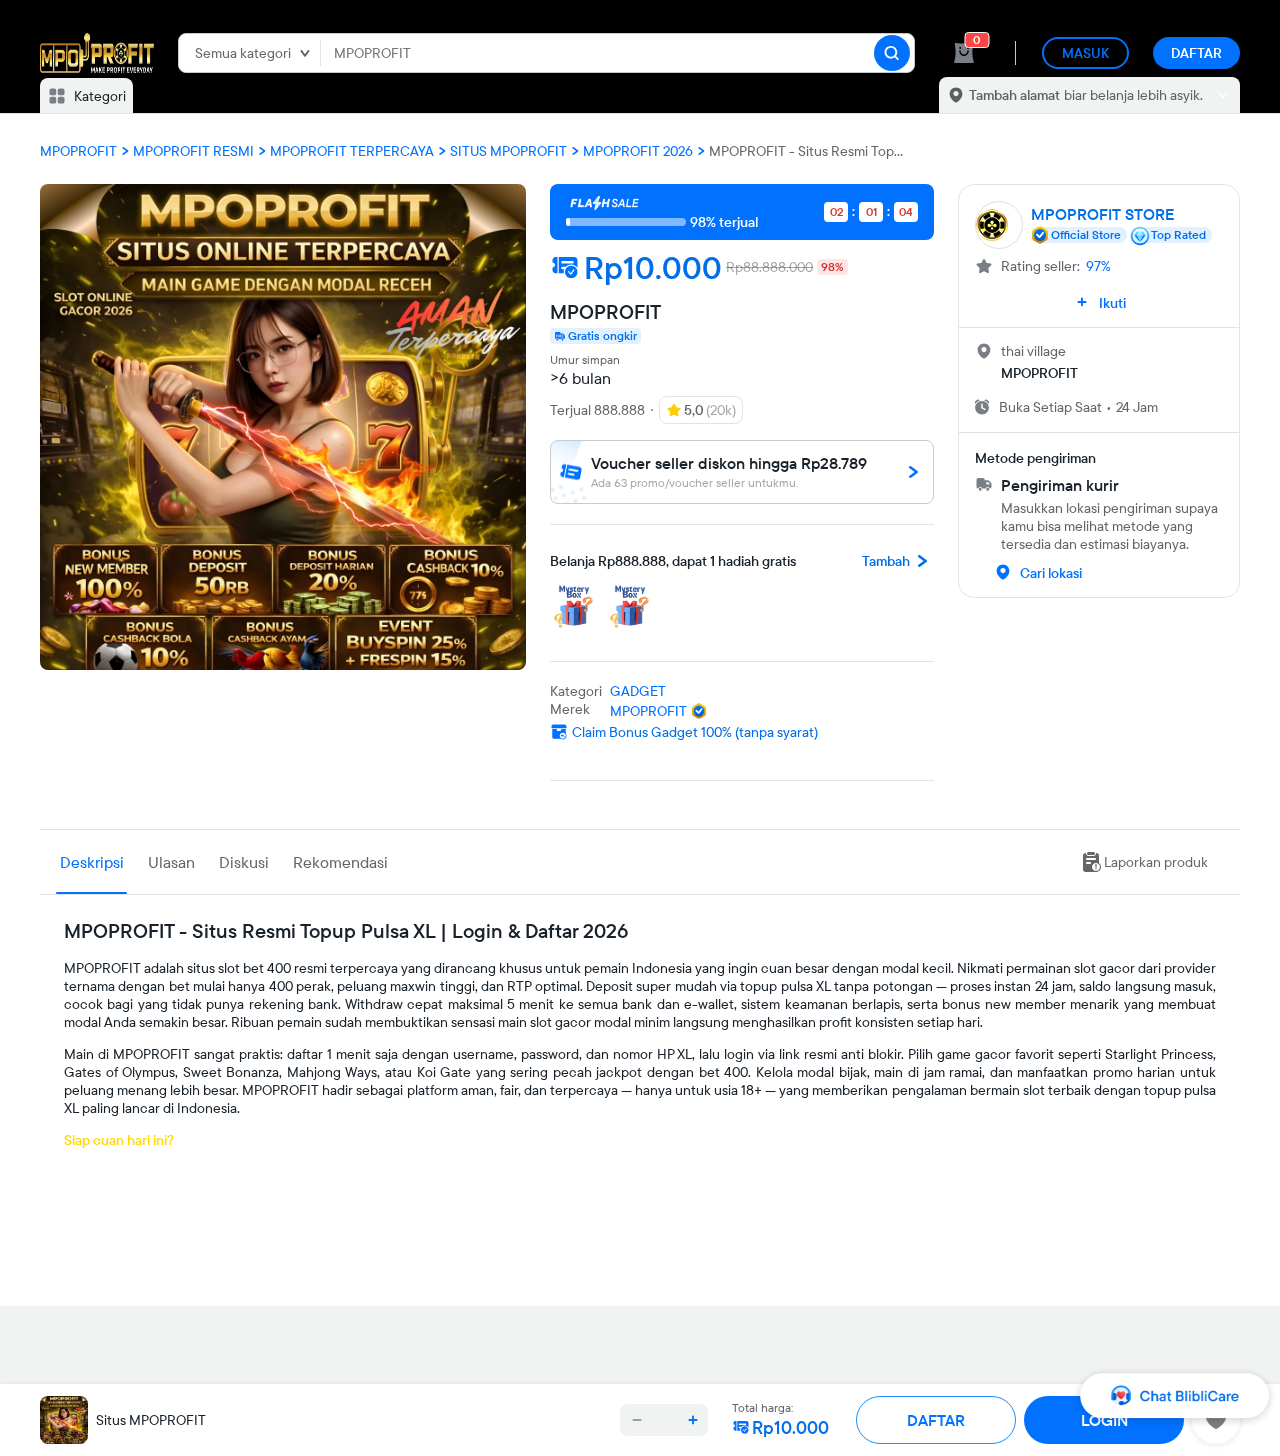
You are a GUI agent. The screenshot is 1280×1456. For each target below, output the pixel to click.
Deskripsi (92, 862)
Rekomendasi (340, 862)
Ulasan (171, 862)
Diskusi (244, 862)
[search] (892, 53)
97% (1098, 266)
